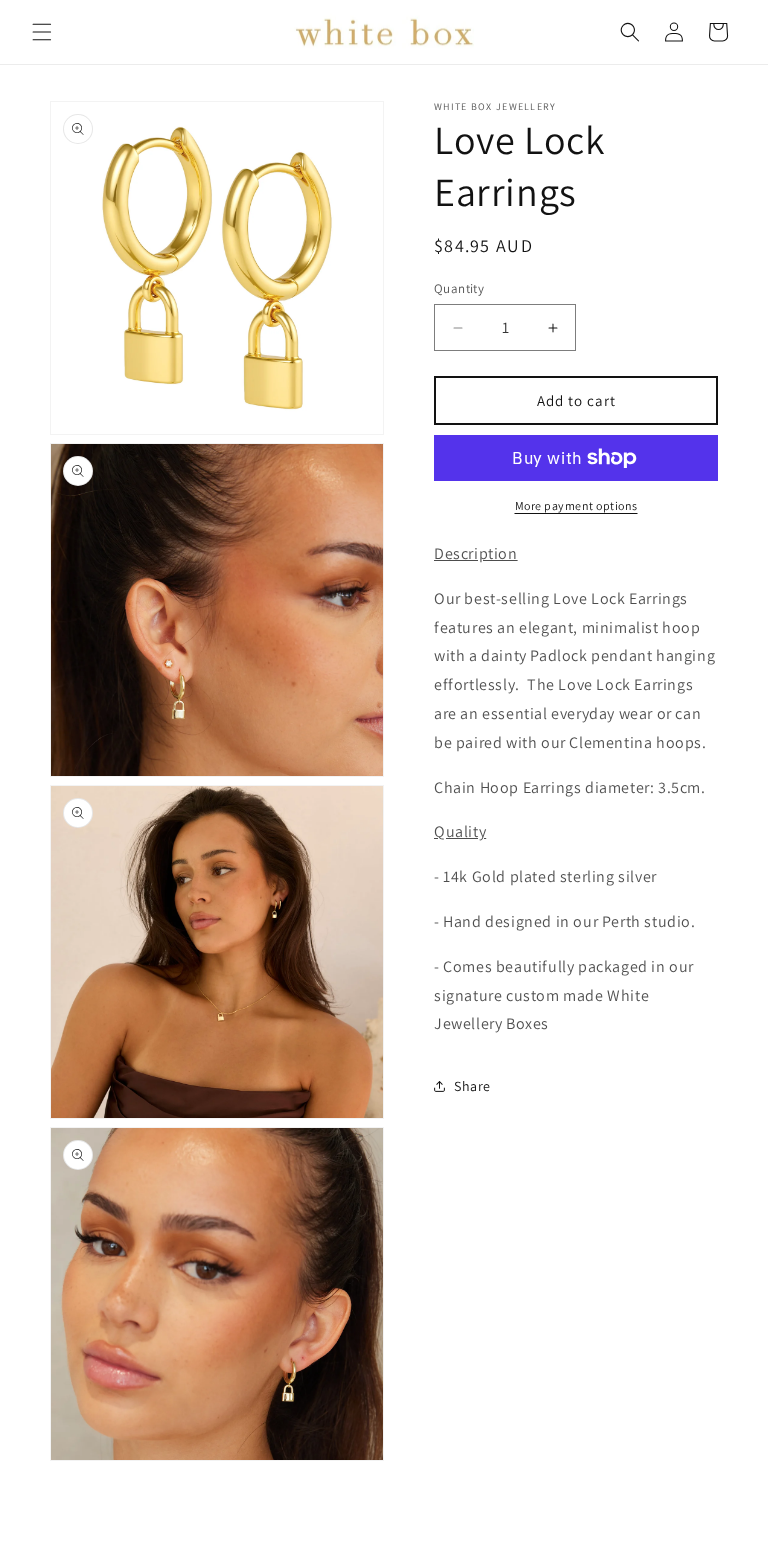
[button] (42, 32)
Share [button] (472, 1086)
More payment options (576, 505)
